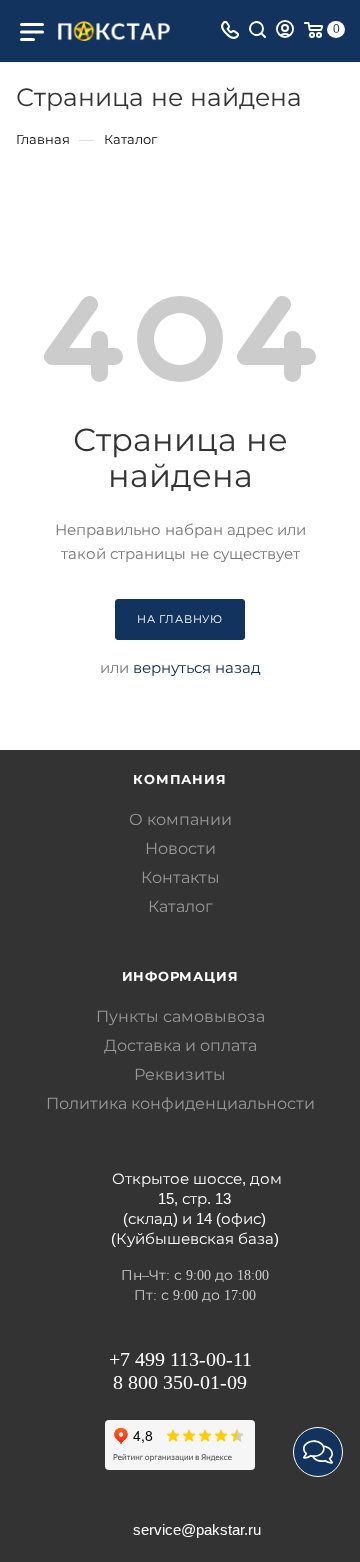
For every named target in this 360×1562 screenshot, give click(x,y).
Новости (180, 848)
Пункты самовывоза (180, 1016)
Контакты (180, 877)
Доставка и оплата (180, 1045)
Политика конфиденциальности (180, 1103)
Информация (180, 976)
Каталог (180, 906)
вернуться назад (197, 667)
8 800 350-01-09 (180, 1382)
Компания (179, 779)
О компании (180, 819)
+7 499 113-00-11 (180, 1359)
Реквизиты (180, 1074)
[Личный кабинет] (285, 31)
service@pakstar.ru (197, 1529)
